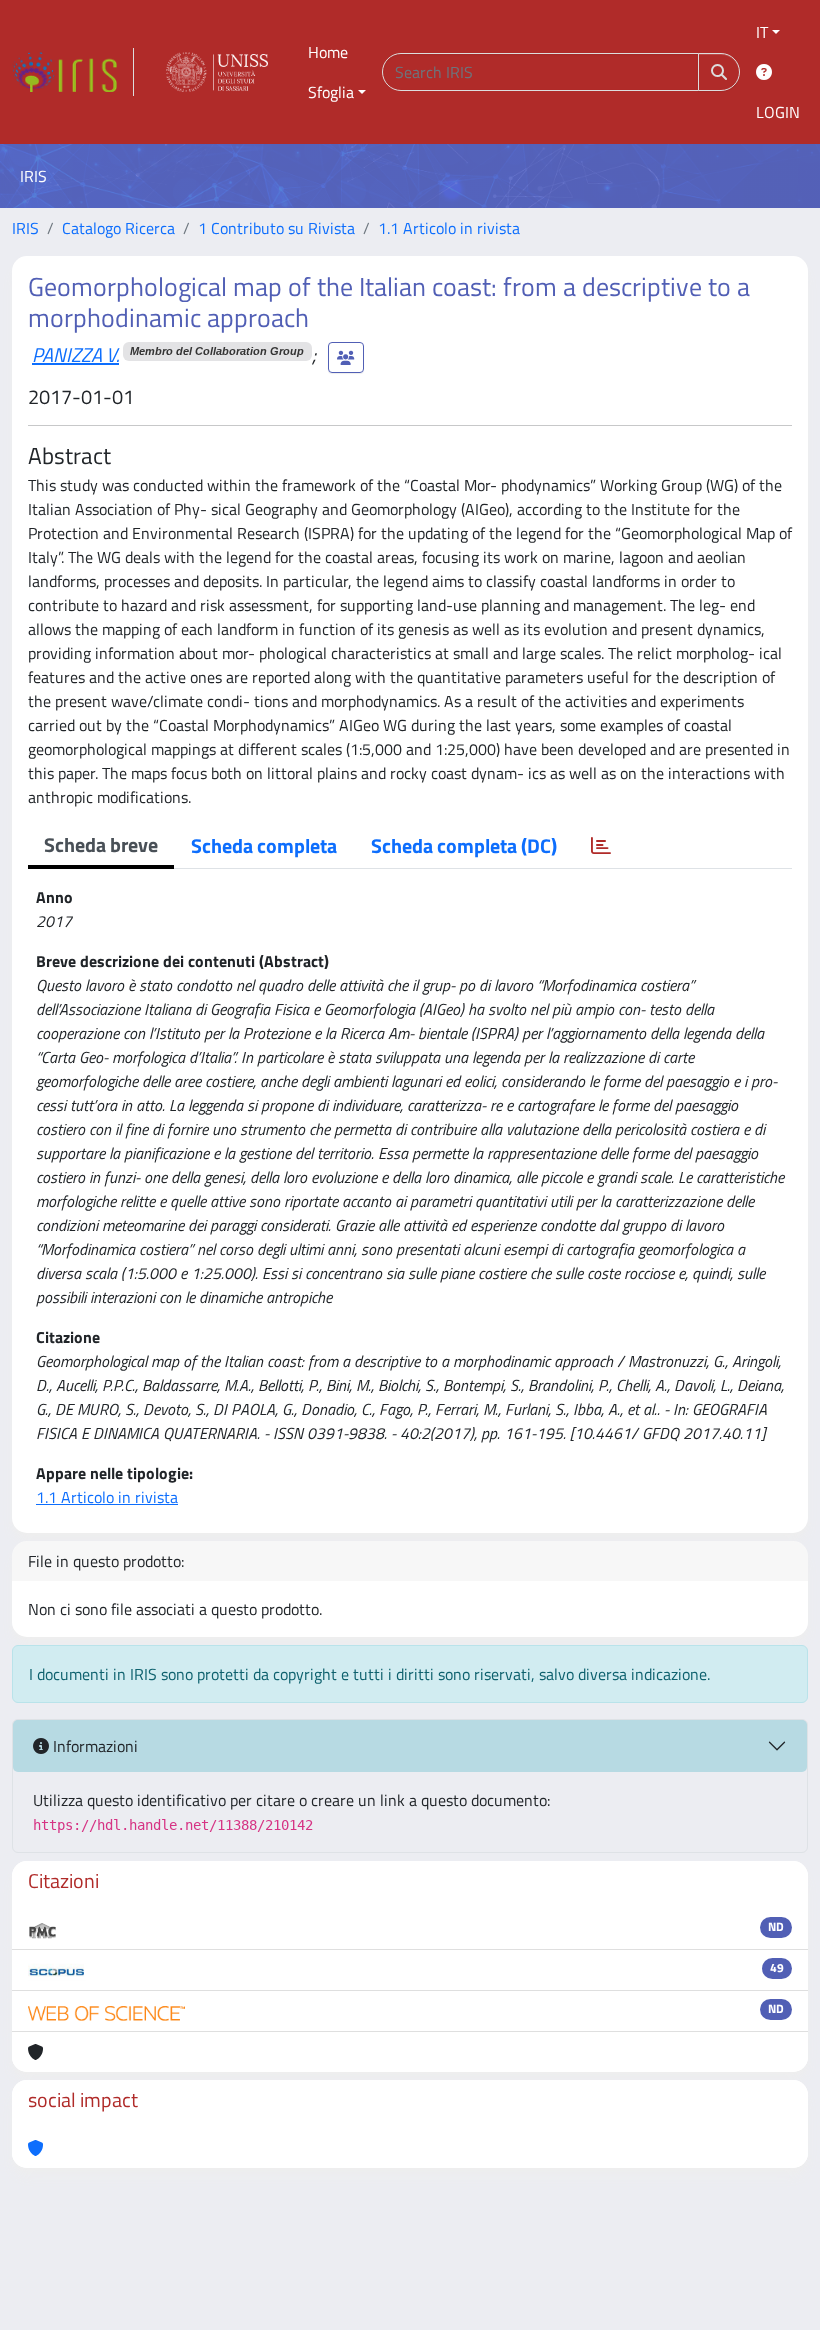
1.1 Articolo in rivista (449, 228)
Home (328, 52)
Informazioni (93, 1746)
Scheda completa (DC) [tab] (464, 845)
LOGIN (778, 112)
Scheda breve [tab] (101, 844)
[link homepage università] (217, 72)
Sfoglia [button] (331, 92)
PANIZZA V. (75, 354)
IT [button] (762, 32)
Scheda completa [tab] (264, 845)
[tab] (601, 846)
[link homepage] (73, 72)
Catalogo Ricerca (118, 228)
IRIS (25, 228)
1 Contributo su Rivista (276, 228)
